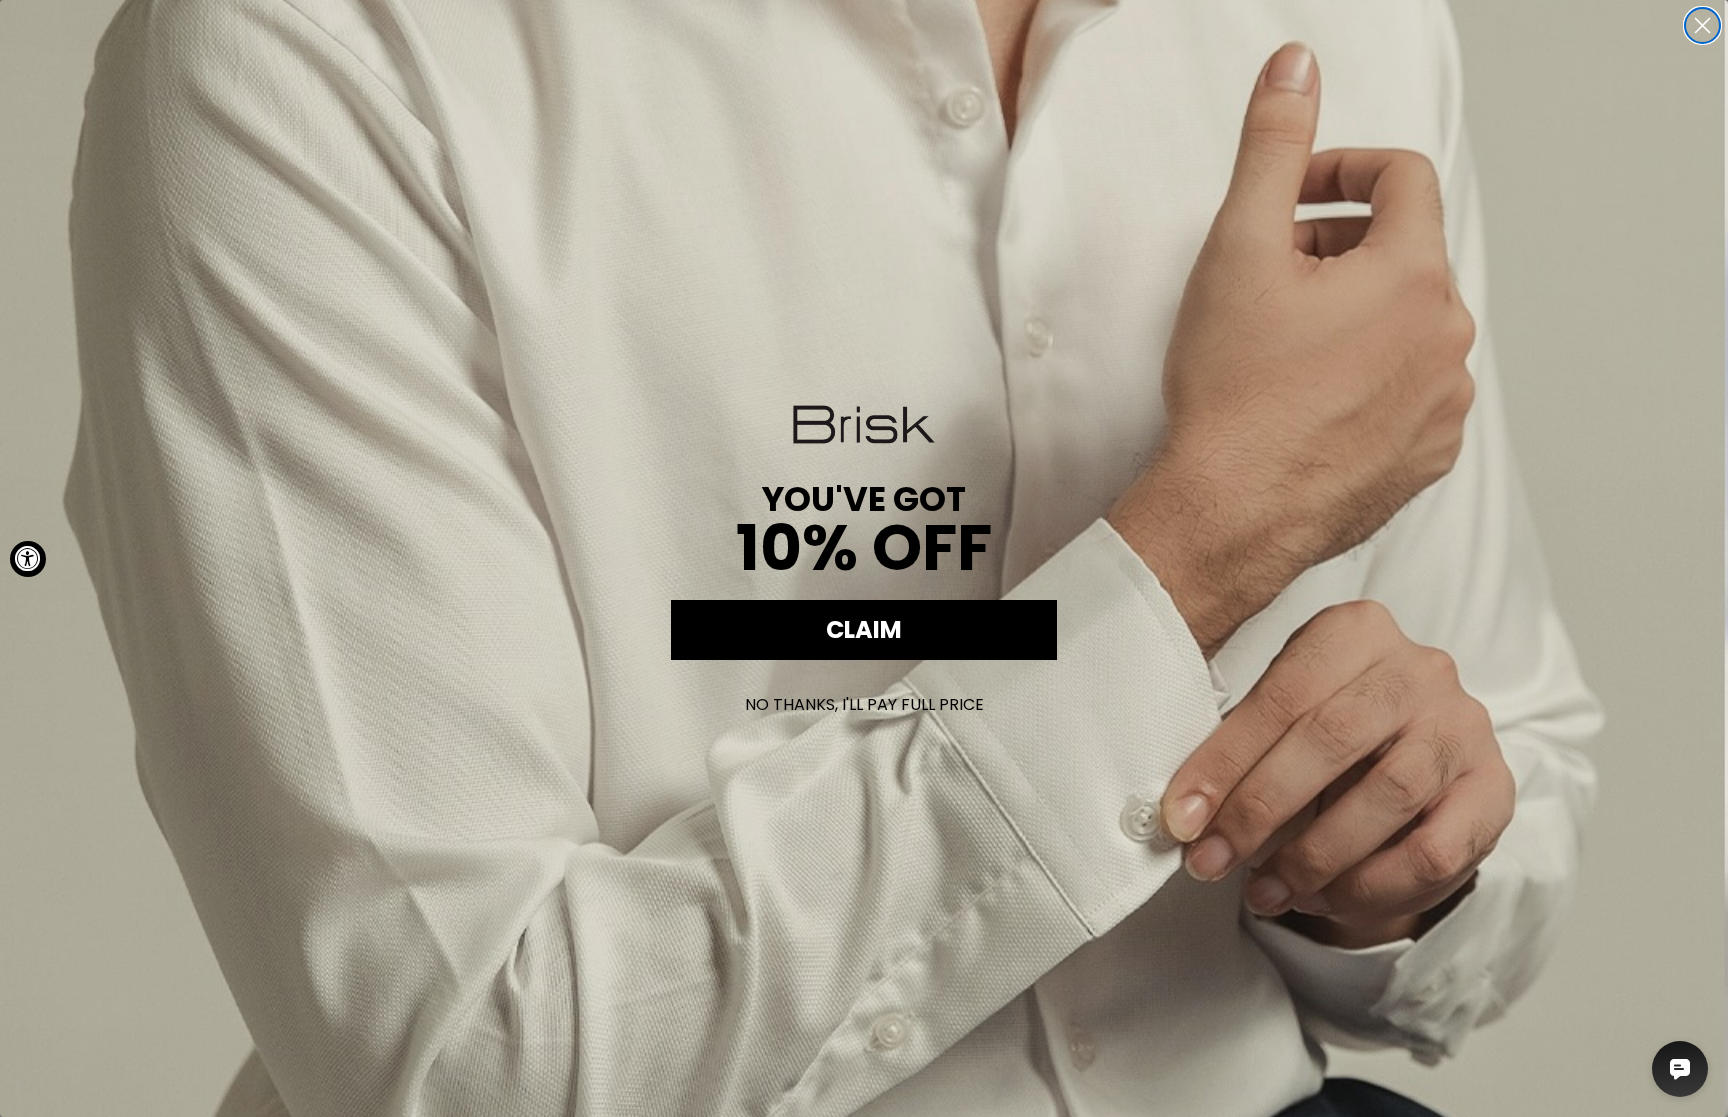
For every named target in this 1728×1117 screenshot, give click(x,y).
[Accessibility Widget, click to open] (28, 559)
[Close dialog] (1702, 25)
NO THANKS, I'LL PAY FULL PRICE (864, 704)
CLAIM (864, 629)
